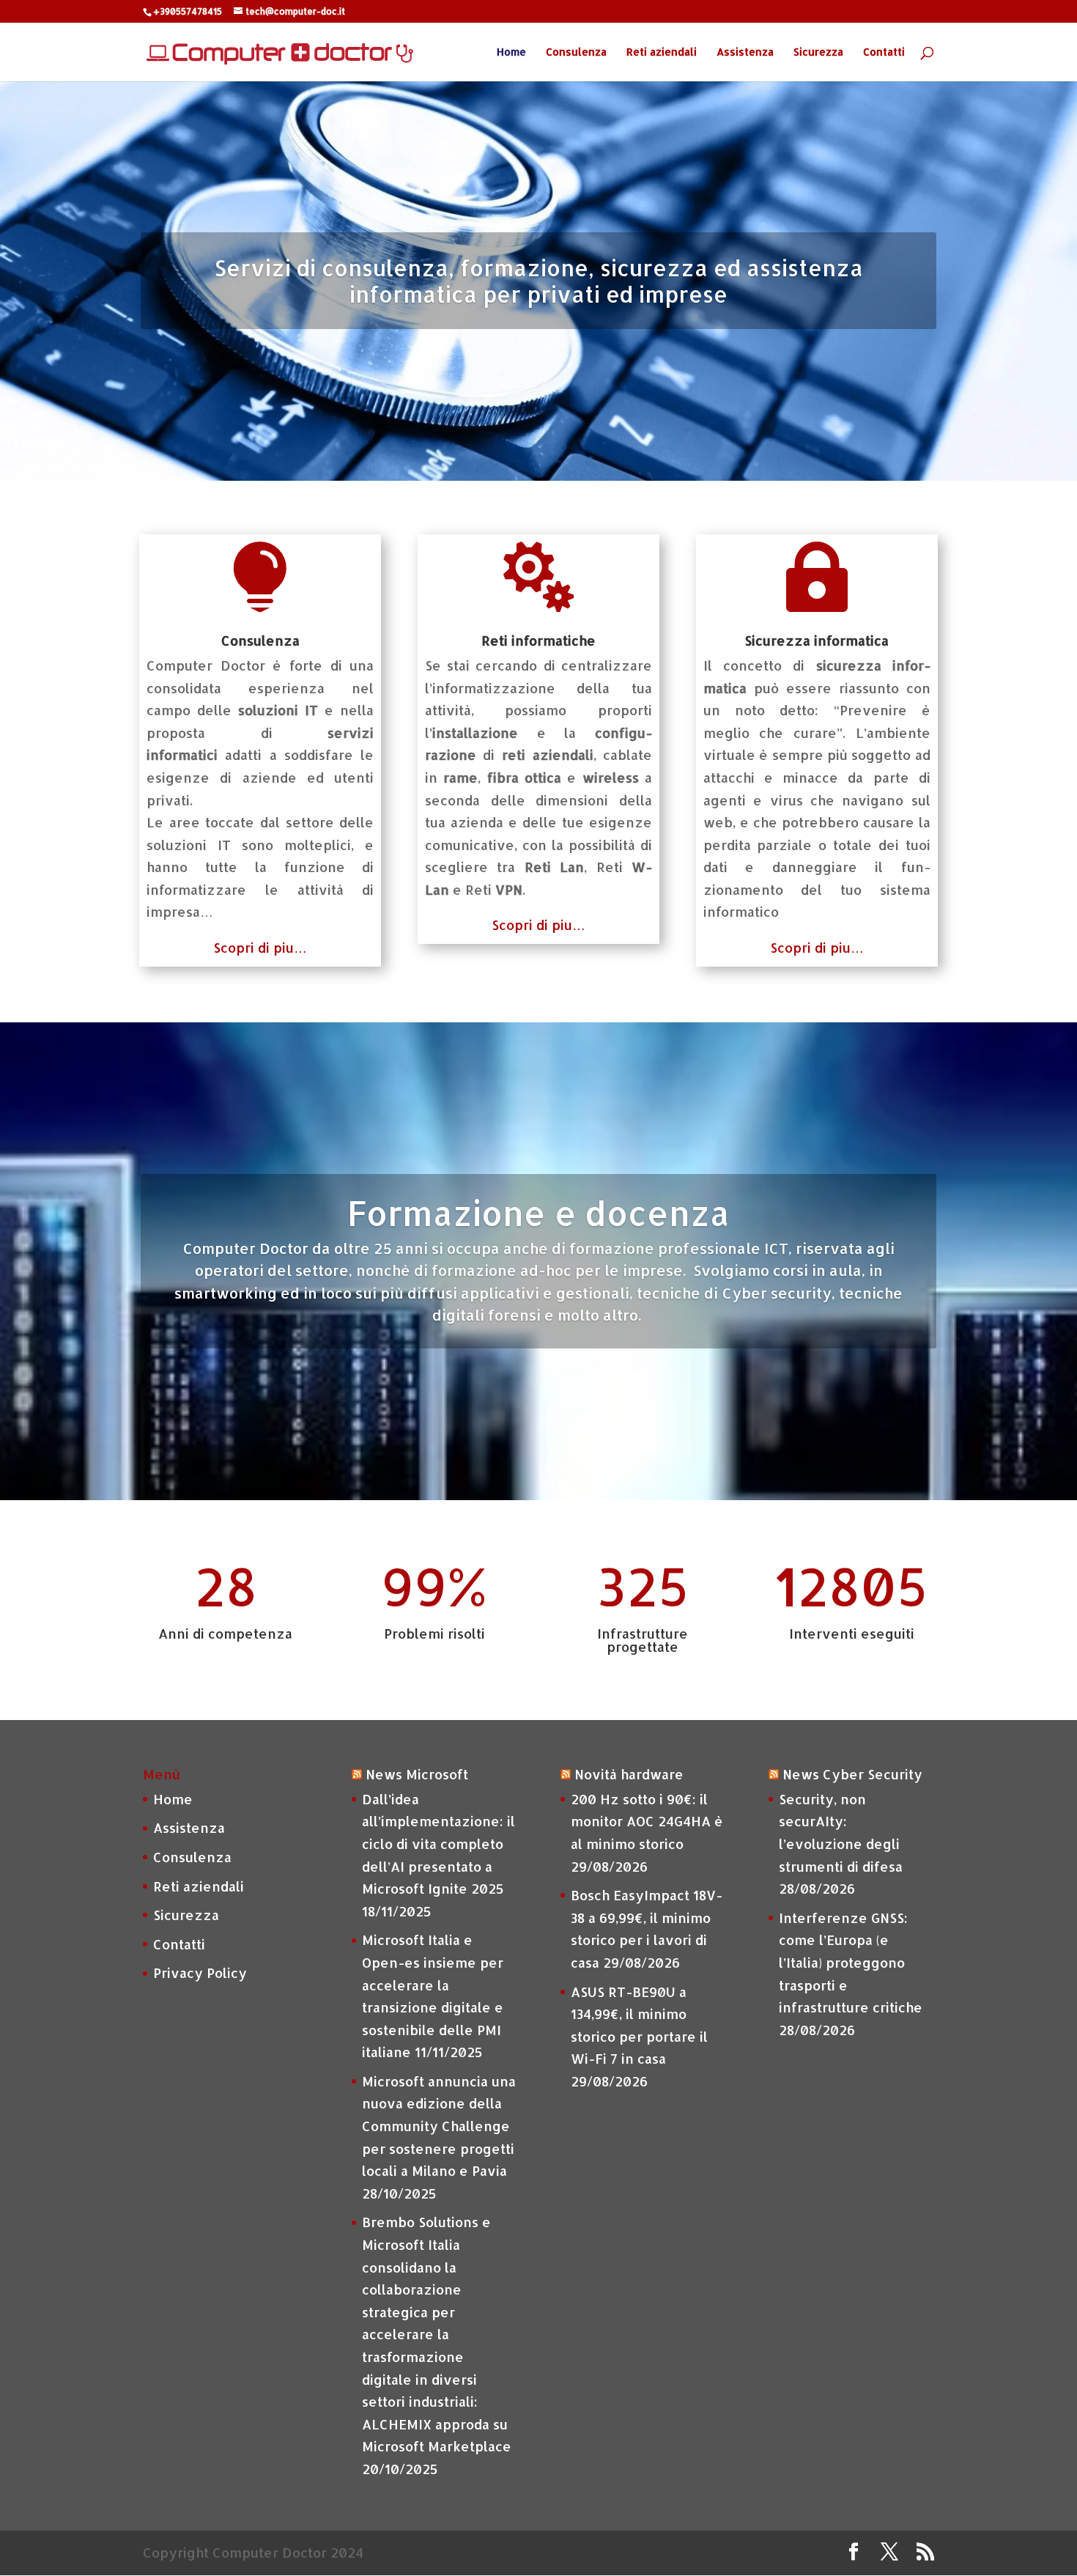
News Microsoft (417, 1774)
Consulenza (576, 52)
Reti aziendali (662, 52)
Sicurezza (818, 52)
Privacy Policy (200, 1972)
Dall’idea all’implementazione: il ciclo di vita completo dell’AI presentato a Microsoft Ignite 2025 (438, 1844)
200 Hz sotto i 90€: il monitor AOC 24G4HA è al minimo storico (647, 1821)
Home (511, 52)
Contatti (884, 52)
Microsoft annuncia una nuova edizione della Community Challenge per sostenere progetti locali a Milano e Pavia (439, 2126)
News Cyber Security (852, 1774)
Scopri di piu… (260, 947)
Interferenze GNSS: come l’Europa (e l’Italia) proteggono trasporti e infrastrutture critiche (851, 1962)
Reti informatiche (538, 640)
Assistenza (745, 52)
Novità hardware (629, 1774)
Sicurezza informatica (817, 640)
